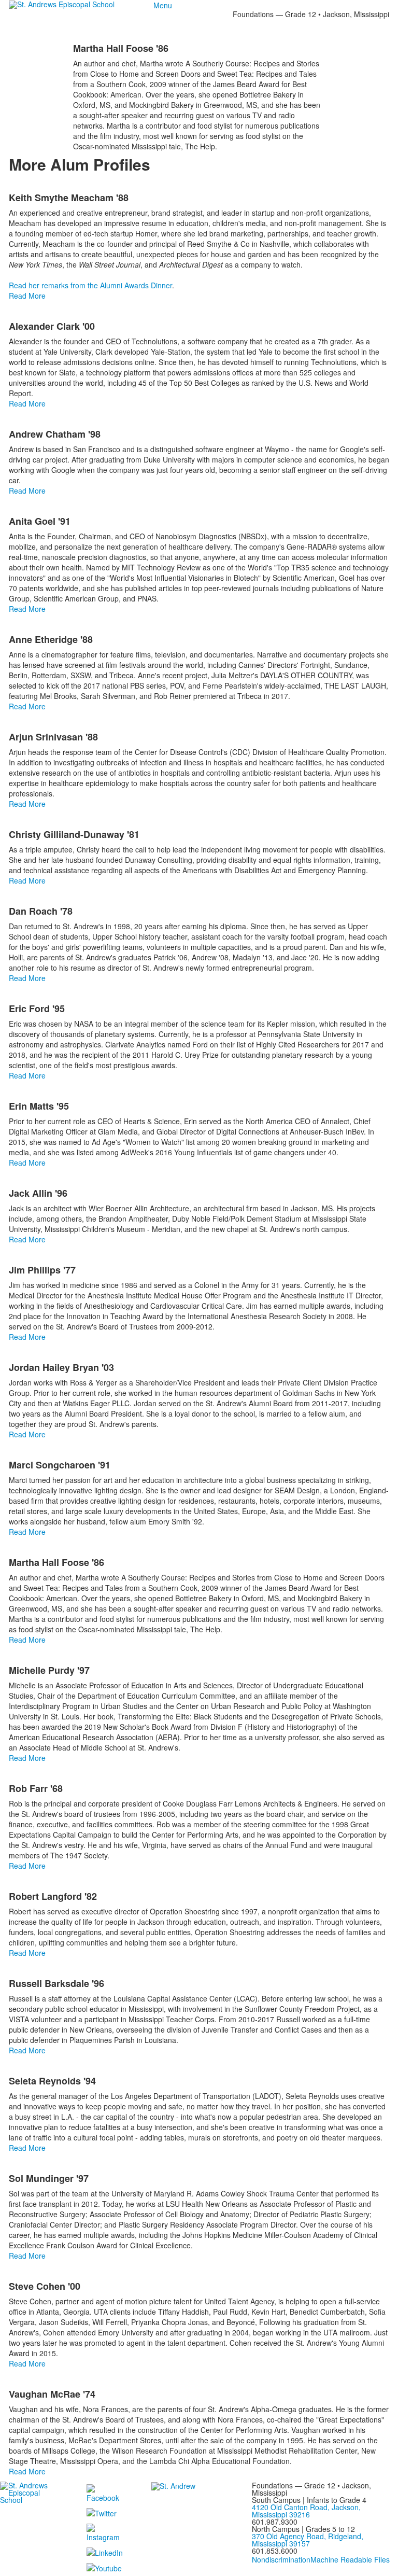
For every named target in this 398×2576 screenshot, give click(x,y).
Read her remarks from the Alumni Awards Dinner (90, 285)
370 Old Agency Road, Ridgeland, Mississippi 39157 (308, 2540)
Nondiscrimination (281, 2559)
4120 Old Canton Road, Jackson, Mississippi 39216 (306, 2511)
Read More (27, 296)
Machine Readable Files (350, 2559)
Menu (163, 5)
